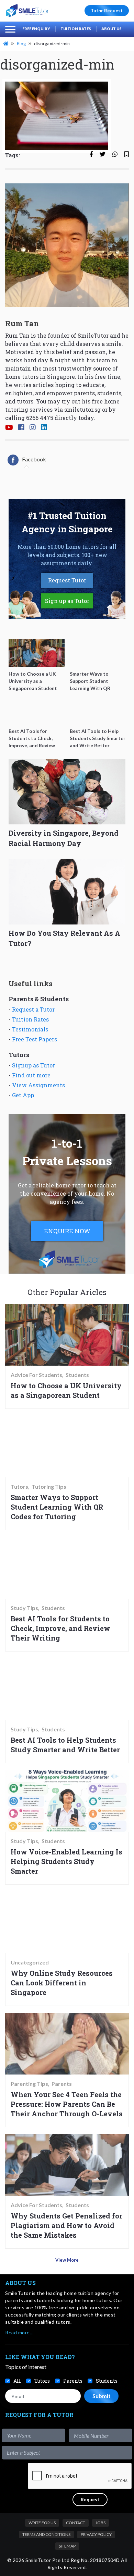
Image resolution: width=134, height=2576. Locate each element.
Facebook (34, 459)
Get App (23, 1095)
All (17, 2381)
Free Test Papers (35, 1039)
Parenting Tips (29, 2084)
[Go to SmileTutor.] (7, 44)
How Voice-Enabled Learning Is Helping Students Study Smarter (66, 1861)
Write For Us (42, 2523)
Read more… (19, 2332)
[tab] (27, 460)
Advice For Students (36, 1375)
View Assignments (38, 1085)
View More (67, 2260)
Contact (76, 2523)
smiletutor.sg (82, 409)
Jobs (100, 2523)
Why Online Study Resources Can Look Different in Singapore (62, 1983)
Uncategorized (30, 1962)
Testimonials (30, 1029)
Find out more (31, 1075)
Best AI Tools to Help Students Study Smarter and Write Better (65, 1745)
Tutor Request (107, 11)
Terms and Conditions (46, 2534)
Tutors (19, 1487)
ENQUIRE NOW (67, 1231)
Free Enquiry (36, 29)
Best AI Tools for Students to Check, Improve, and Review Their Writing (60, 1628)
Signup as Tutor (33, 1065)
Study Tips (24, 1608)
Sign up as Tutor (67, 601)
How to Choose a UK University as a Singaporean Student (66, 1390)
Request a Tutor (33, 1009)
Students (77, 1375)
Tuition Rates (76, 29)
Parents (62, 2084)
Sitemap (67, 2546)
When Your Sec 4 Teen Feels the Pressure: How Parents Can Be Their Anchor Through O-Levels (67, 2104)
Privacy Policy (96, 2534)
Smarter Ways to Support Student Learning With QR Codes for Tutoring (57, 1507)
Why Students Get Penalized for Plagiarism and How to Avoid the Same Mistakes (66, 2225)
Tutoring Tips (49, 1487)
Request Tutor (67, 580)
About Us (111, 29)
